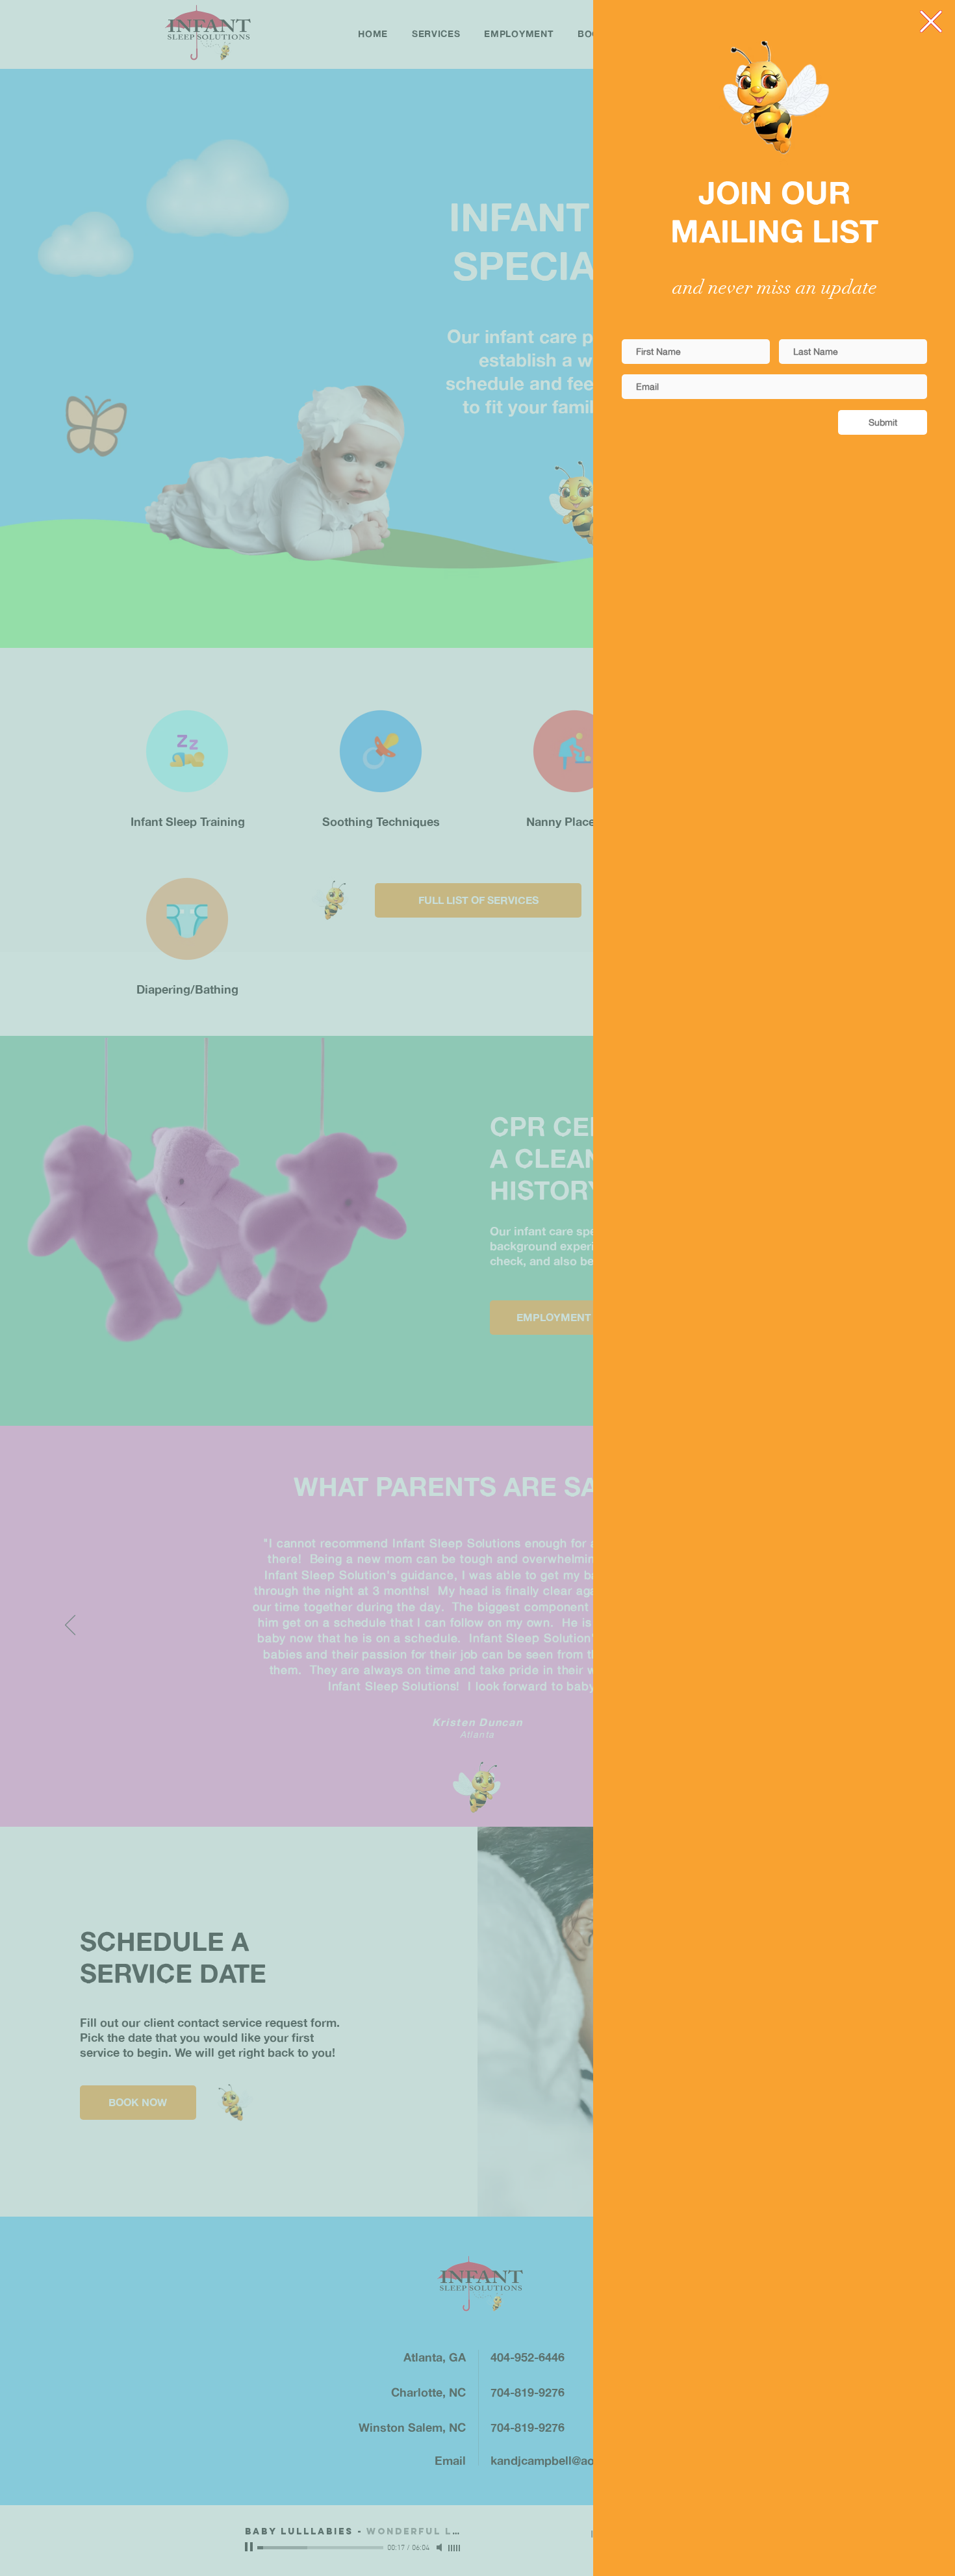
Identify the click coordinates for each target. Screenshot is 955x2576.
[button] (931, 21)
